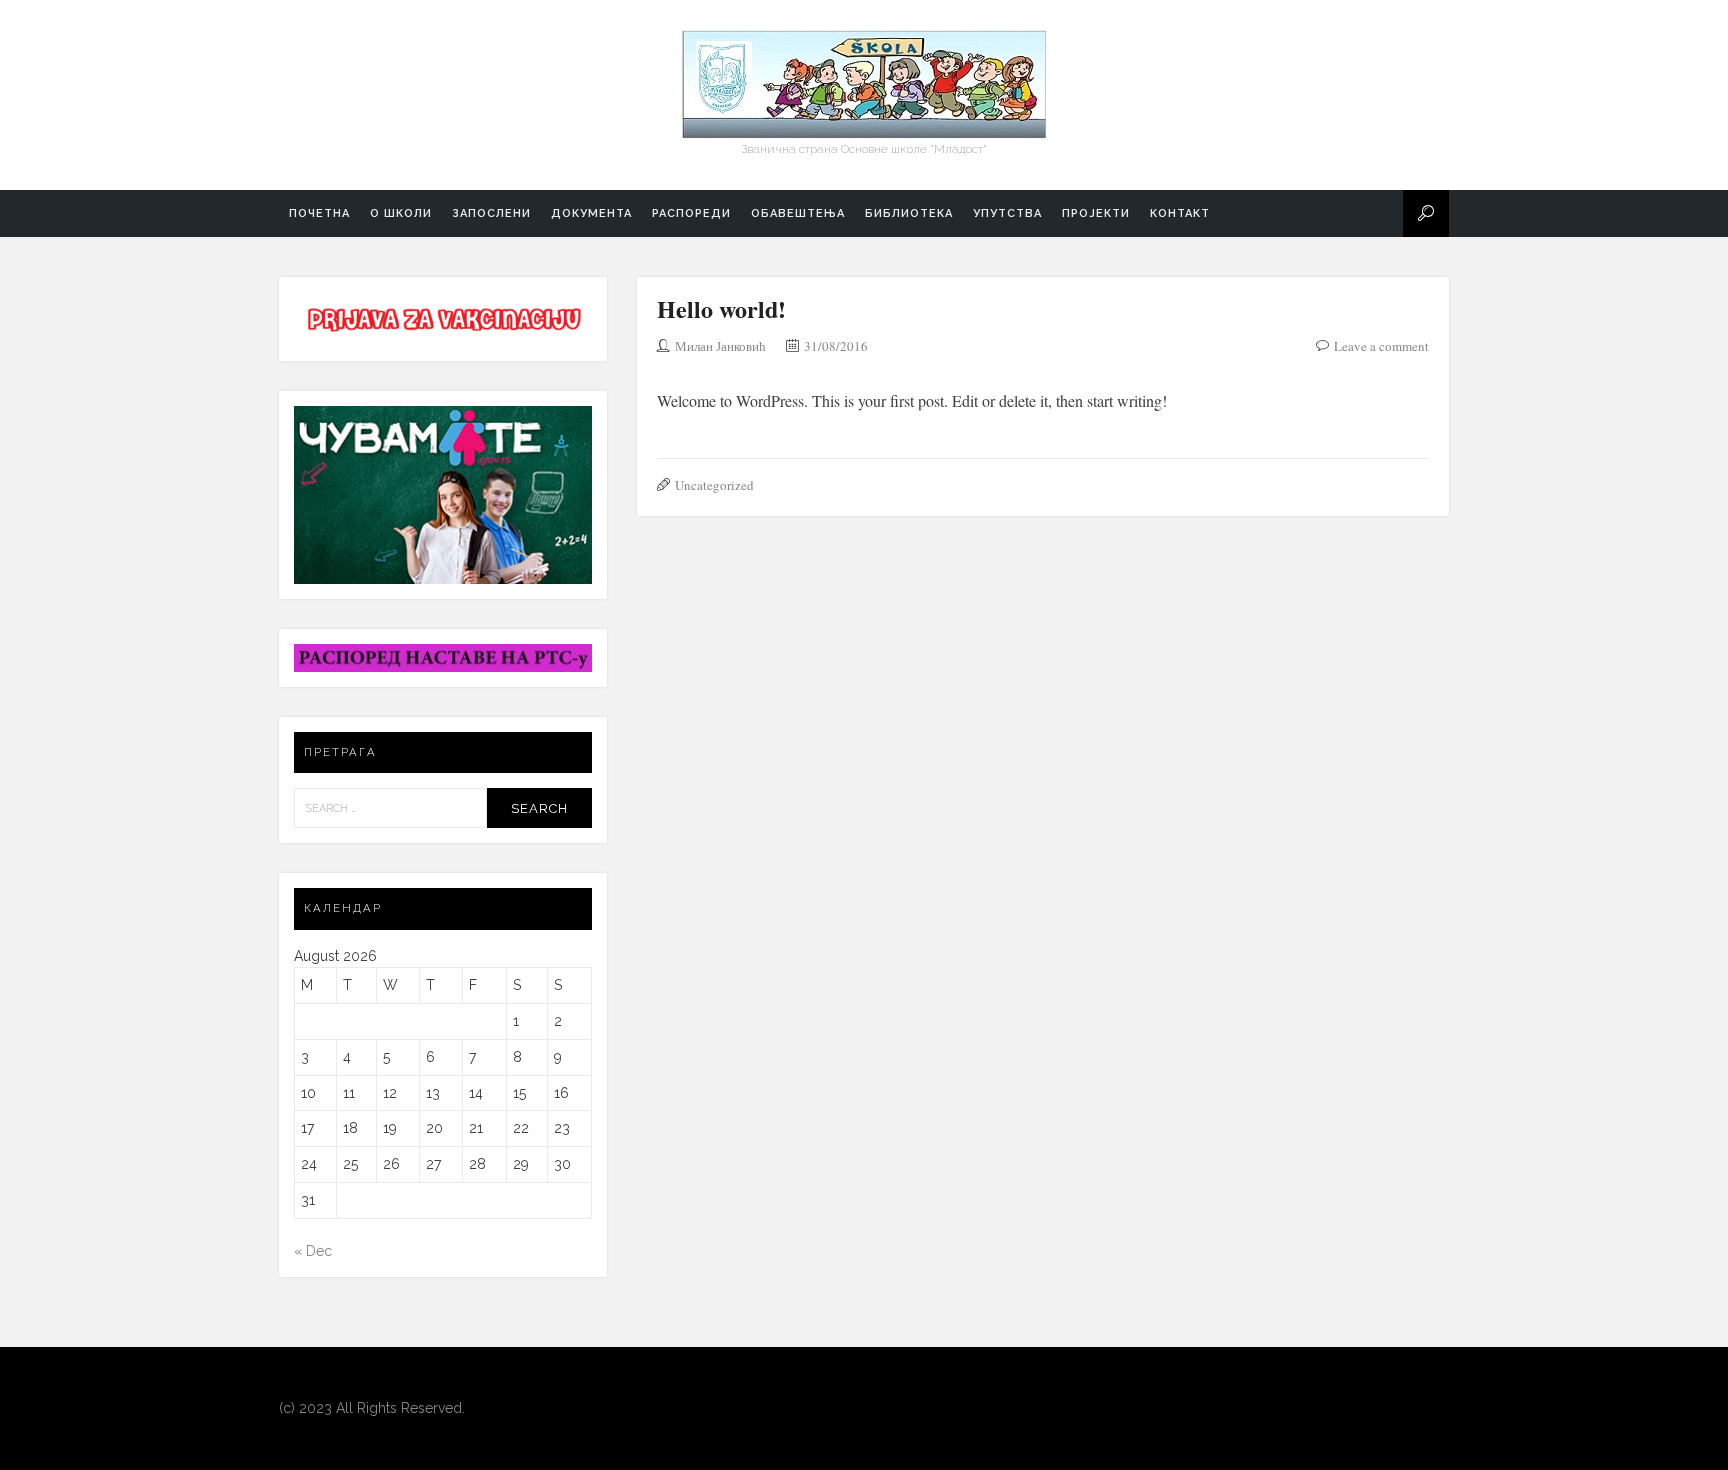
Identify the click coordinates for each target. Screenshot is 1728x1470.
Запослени (491, 213)
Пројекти (1096, 213)
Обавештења (798, 213)
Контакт (1180, 213)
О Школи (401, 213)
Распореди (691, 213)
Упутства (1007, 213)
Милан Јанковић (720, 346)
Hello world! (721, 308)
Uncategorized (714, 485)
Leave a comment (1381, 346)
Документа (591, 213)
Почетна (319, 213)
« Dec (313, 1251)
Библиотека (909, 213)
